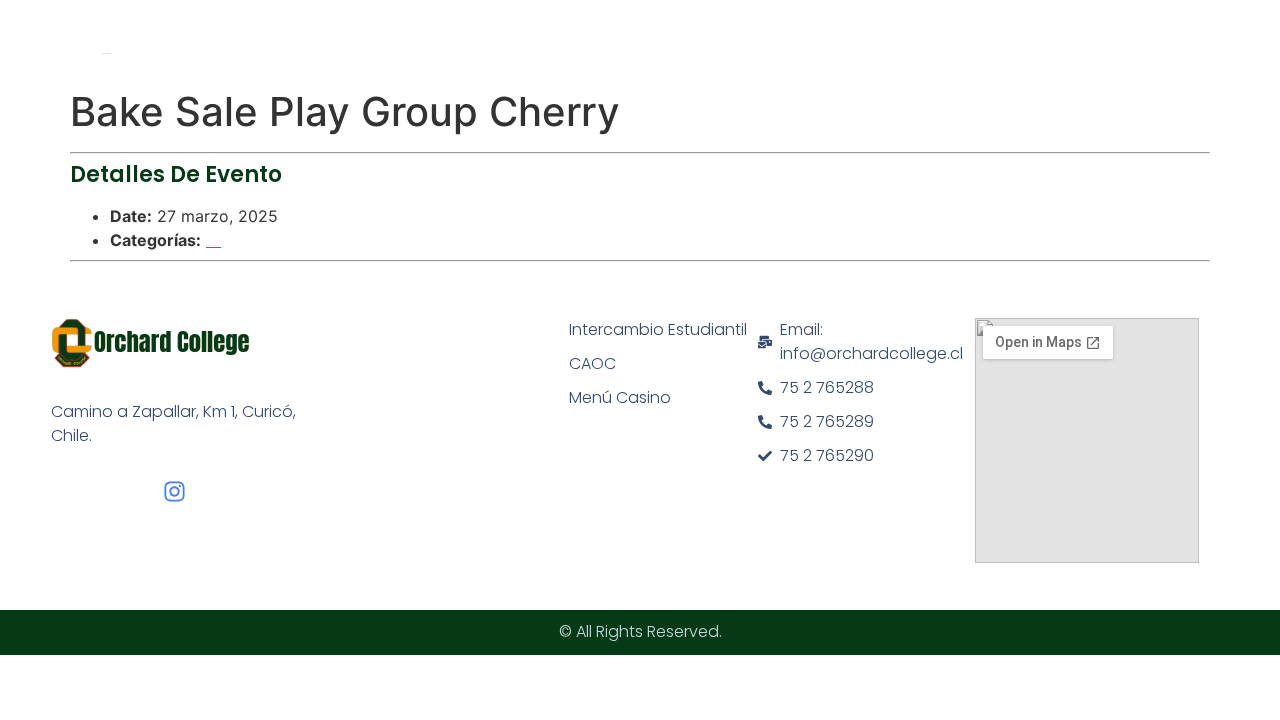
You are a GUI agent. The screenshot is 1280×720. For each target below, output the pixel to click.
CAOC (592, 363)
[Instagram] (174, 491)
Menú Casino (620, 397)
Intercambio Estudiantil (658, 329)
